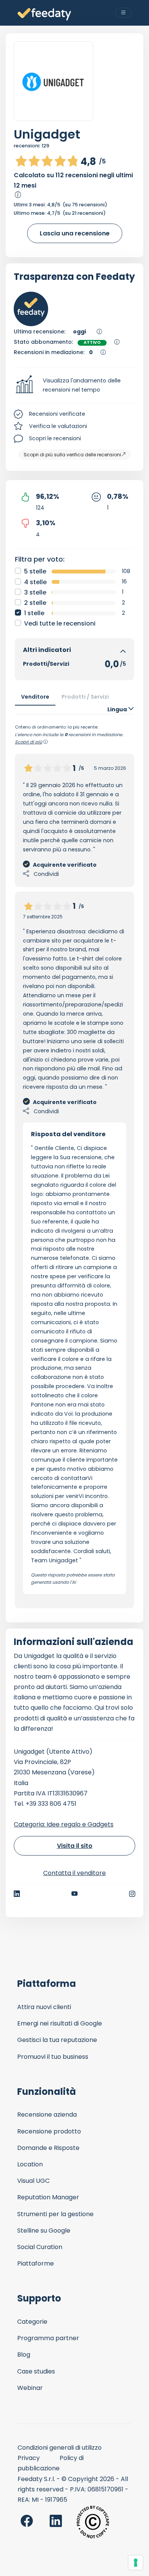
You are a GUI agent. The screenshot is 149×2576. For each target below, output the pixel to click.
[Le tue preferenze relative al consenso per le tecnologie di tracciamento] (136, 2563)
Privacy (29, 2458)
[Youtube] (75, 1894)
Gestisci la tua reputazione (57, 2040)
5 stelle (35, 571)
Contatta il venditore (74, 1873)
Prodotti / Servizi (85, 697)
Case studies (36, 2371)
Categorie (32, 2322)
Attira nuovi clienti (44, 2007)
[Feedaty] (44, 14)
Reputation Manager (48, 2197)
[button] (74, 386)
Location (30, 2164)
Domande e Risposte (48, 2148)
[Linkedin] (17, 1894)
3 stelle (35, 592)
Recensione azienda (47, 2115)
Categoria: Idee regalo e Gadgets (64, 1824)
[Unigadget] (53, 81)
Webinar (30, 2388)
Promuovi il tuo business (53, 2057)
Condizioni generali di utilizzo (60, 2448)
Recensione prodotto (49, 2131)
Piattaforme (36, 2263)
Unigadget (47, 134)
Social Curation (40, 2247)
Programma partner (48, 2338)
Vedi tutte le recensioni (60, 623)
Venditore (35, 697)
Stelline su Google (44, 2231)
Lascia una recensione (75, 233)
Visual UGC (33, 2181)
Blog (24, 2355)
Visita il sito (75, 1846)
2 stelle (35, 603)
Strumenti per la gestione (55, 2214)
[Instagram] (132, 1894)
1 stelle (34, 613)
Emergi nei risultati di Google (60, 2023)
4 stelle (35, 582)
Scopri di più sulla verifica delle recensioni (72, 455)
